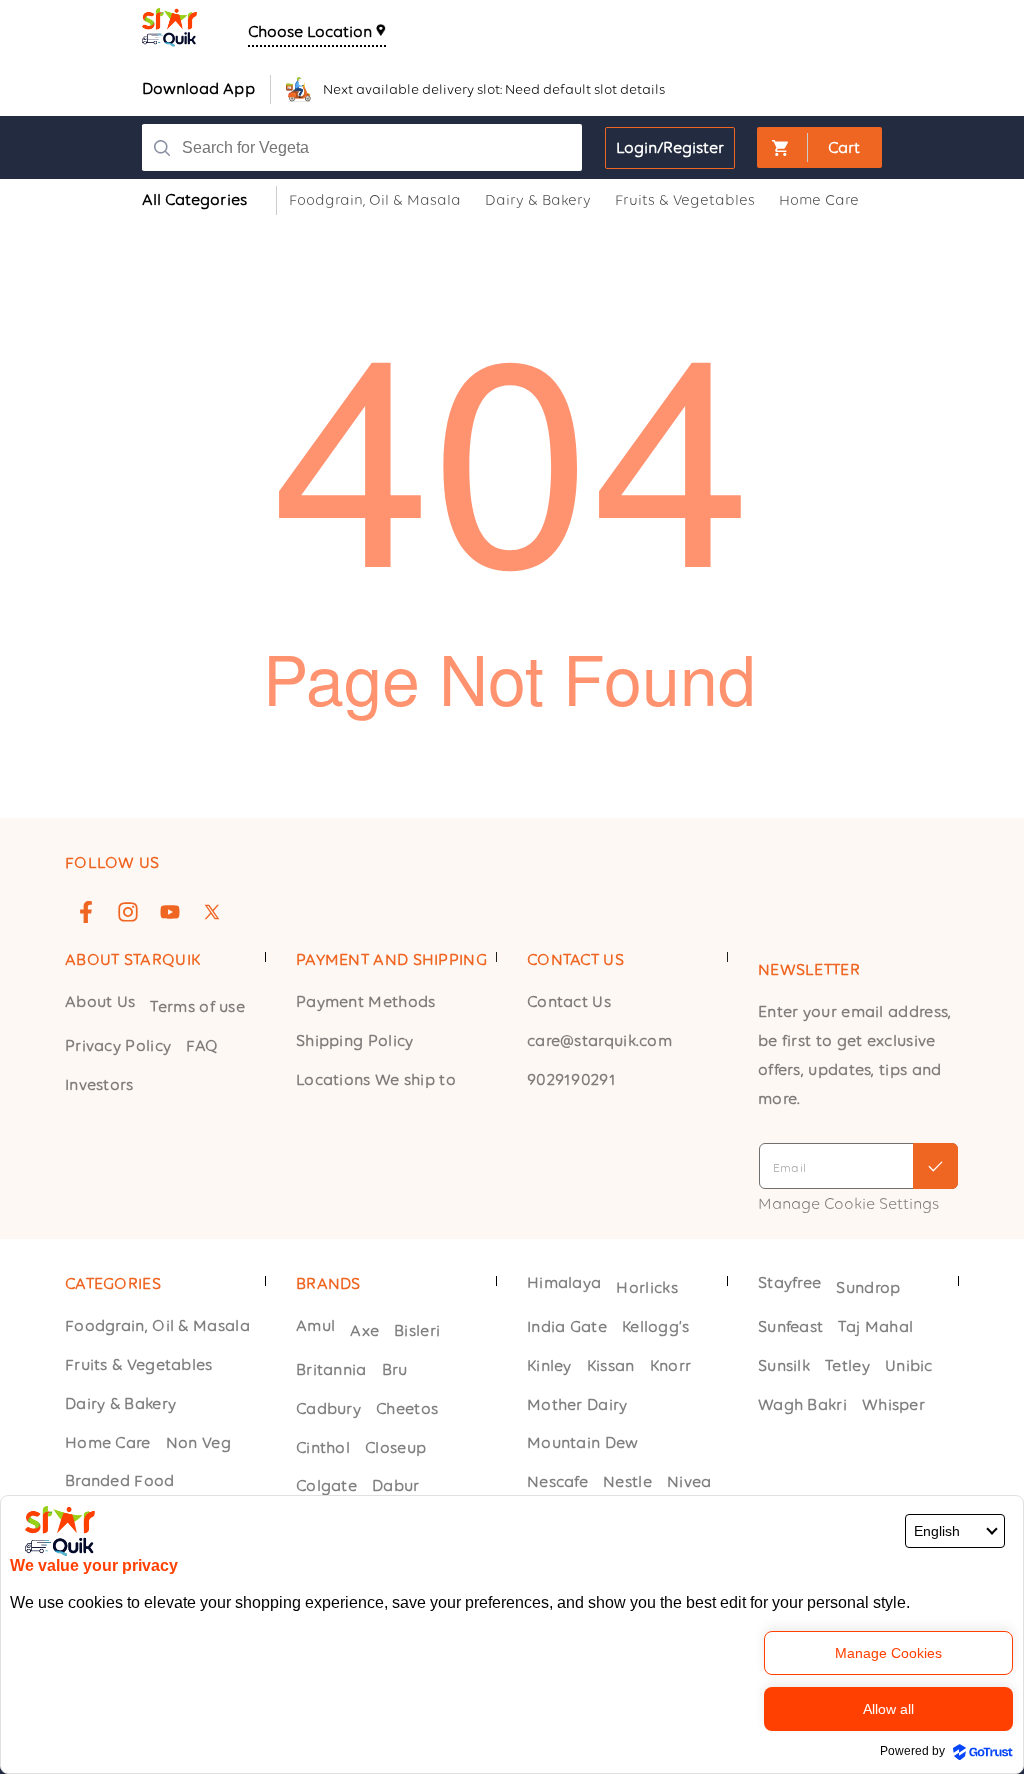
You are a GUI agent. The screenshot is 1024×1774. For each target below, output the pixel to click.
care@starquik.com (599, 1040)
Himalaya (564, 1282)
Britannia (331, 1369)
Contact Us (569, 1001)
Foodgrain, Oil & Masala (157, 1325)
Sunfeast (790, 1326)
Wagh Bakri (802, 1404)
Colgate (326, 1485)
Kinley (549, 1365)
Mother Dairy (577, 1404)
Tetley (847, 1365)
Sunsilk (784, 1365)
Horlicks (646, 1287)
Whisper (893, 1404)
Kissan (611, 1365)
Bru (395, 1369)
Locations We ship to (376, 1079)
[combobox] (371, 147)
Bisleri (417, 1330)
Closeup (395, 1447)
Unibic (909, 1365)
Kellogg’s (656, 1326)
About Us (100, 1001)
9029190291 (571, 1079)
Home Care (108, 1442)
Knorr (671, 1365)
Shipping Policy (355, 1040)
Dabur (396, 1485)
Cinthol (323, 1447)
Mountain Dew (583, 1442)
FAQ (202, 1045)
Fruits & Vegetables (139, 1364)
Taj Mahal (875, 1326)
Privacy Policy (118, 1045)
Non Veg (198, 1442)
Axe (364, 1330)
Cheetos (407, 1408)
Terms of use (197, 1006)
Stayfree (789, 1282)
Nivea (689, 1481)
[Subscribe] (935, 1166)
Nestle (627, 1481)
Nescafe (557, 1481)
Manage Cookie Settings (848, 1203)
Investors (99, 1084)
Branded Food (120, 1480)
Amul (315, 1325)
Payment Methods (366, 1001)
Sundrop (868, 1287)
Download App (198, 88)
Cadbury (328, 1408)
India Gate (567, 1326)
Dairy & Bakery (120, 1403)
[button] (819, 147)
